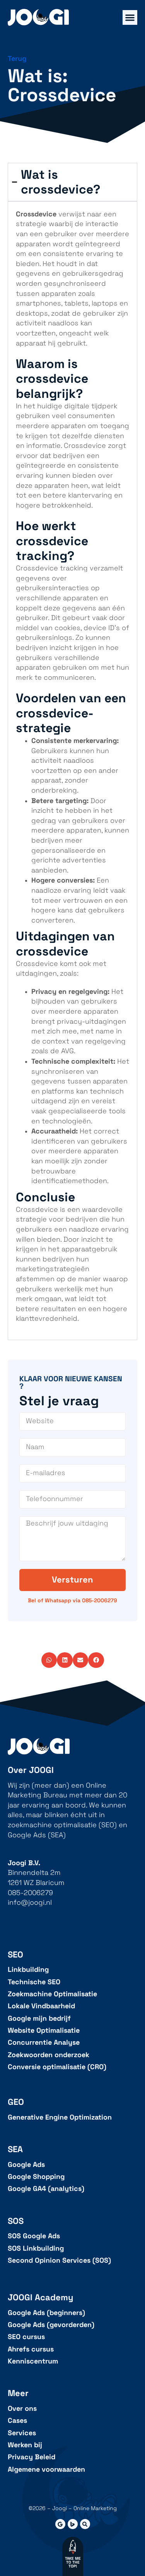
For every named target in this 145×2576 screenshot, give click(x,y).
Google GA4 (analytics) (46, 2189)
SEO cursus (26, 2337)
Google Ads (26, 2165)
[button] (49, 1660)
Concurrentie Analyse (44, 2043)
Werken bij (25, 2445)
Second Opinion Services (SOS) (59, 2261)
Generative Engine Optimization (60, 2117)
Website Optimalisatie (44, 2031)
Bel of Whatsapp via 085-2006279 (72, 1600)
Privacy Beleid (32, 2457)
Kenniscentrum (33, 2361)
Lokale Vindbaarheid (41, 2006)
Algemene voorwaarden (46, 2470)
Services (22, 2433)
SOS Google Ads (34, 2236)
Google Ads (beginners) (46, 2313)
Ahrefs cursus (31, 2349)
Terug (17, 59)
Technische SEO (34, 1982)
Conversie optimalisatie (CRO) (57, 2067)
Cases (17, 2421)
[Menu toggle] (130, 17)
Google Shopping (36, 2177)
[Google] (60, 2524)
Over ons (22, 2409)
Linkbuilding (28, 1970)
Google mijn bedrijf (39, 2019)
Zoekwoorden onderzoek (49, 2055)
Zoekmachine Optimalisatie (52, 1994)
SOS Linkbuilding (36, 2249)
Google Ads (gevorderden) (51, 2325)
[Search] (85, 2524)
